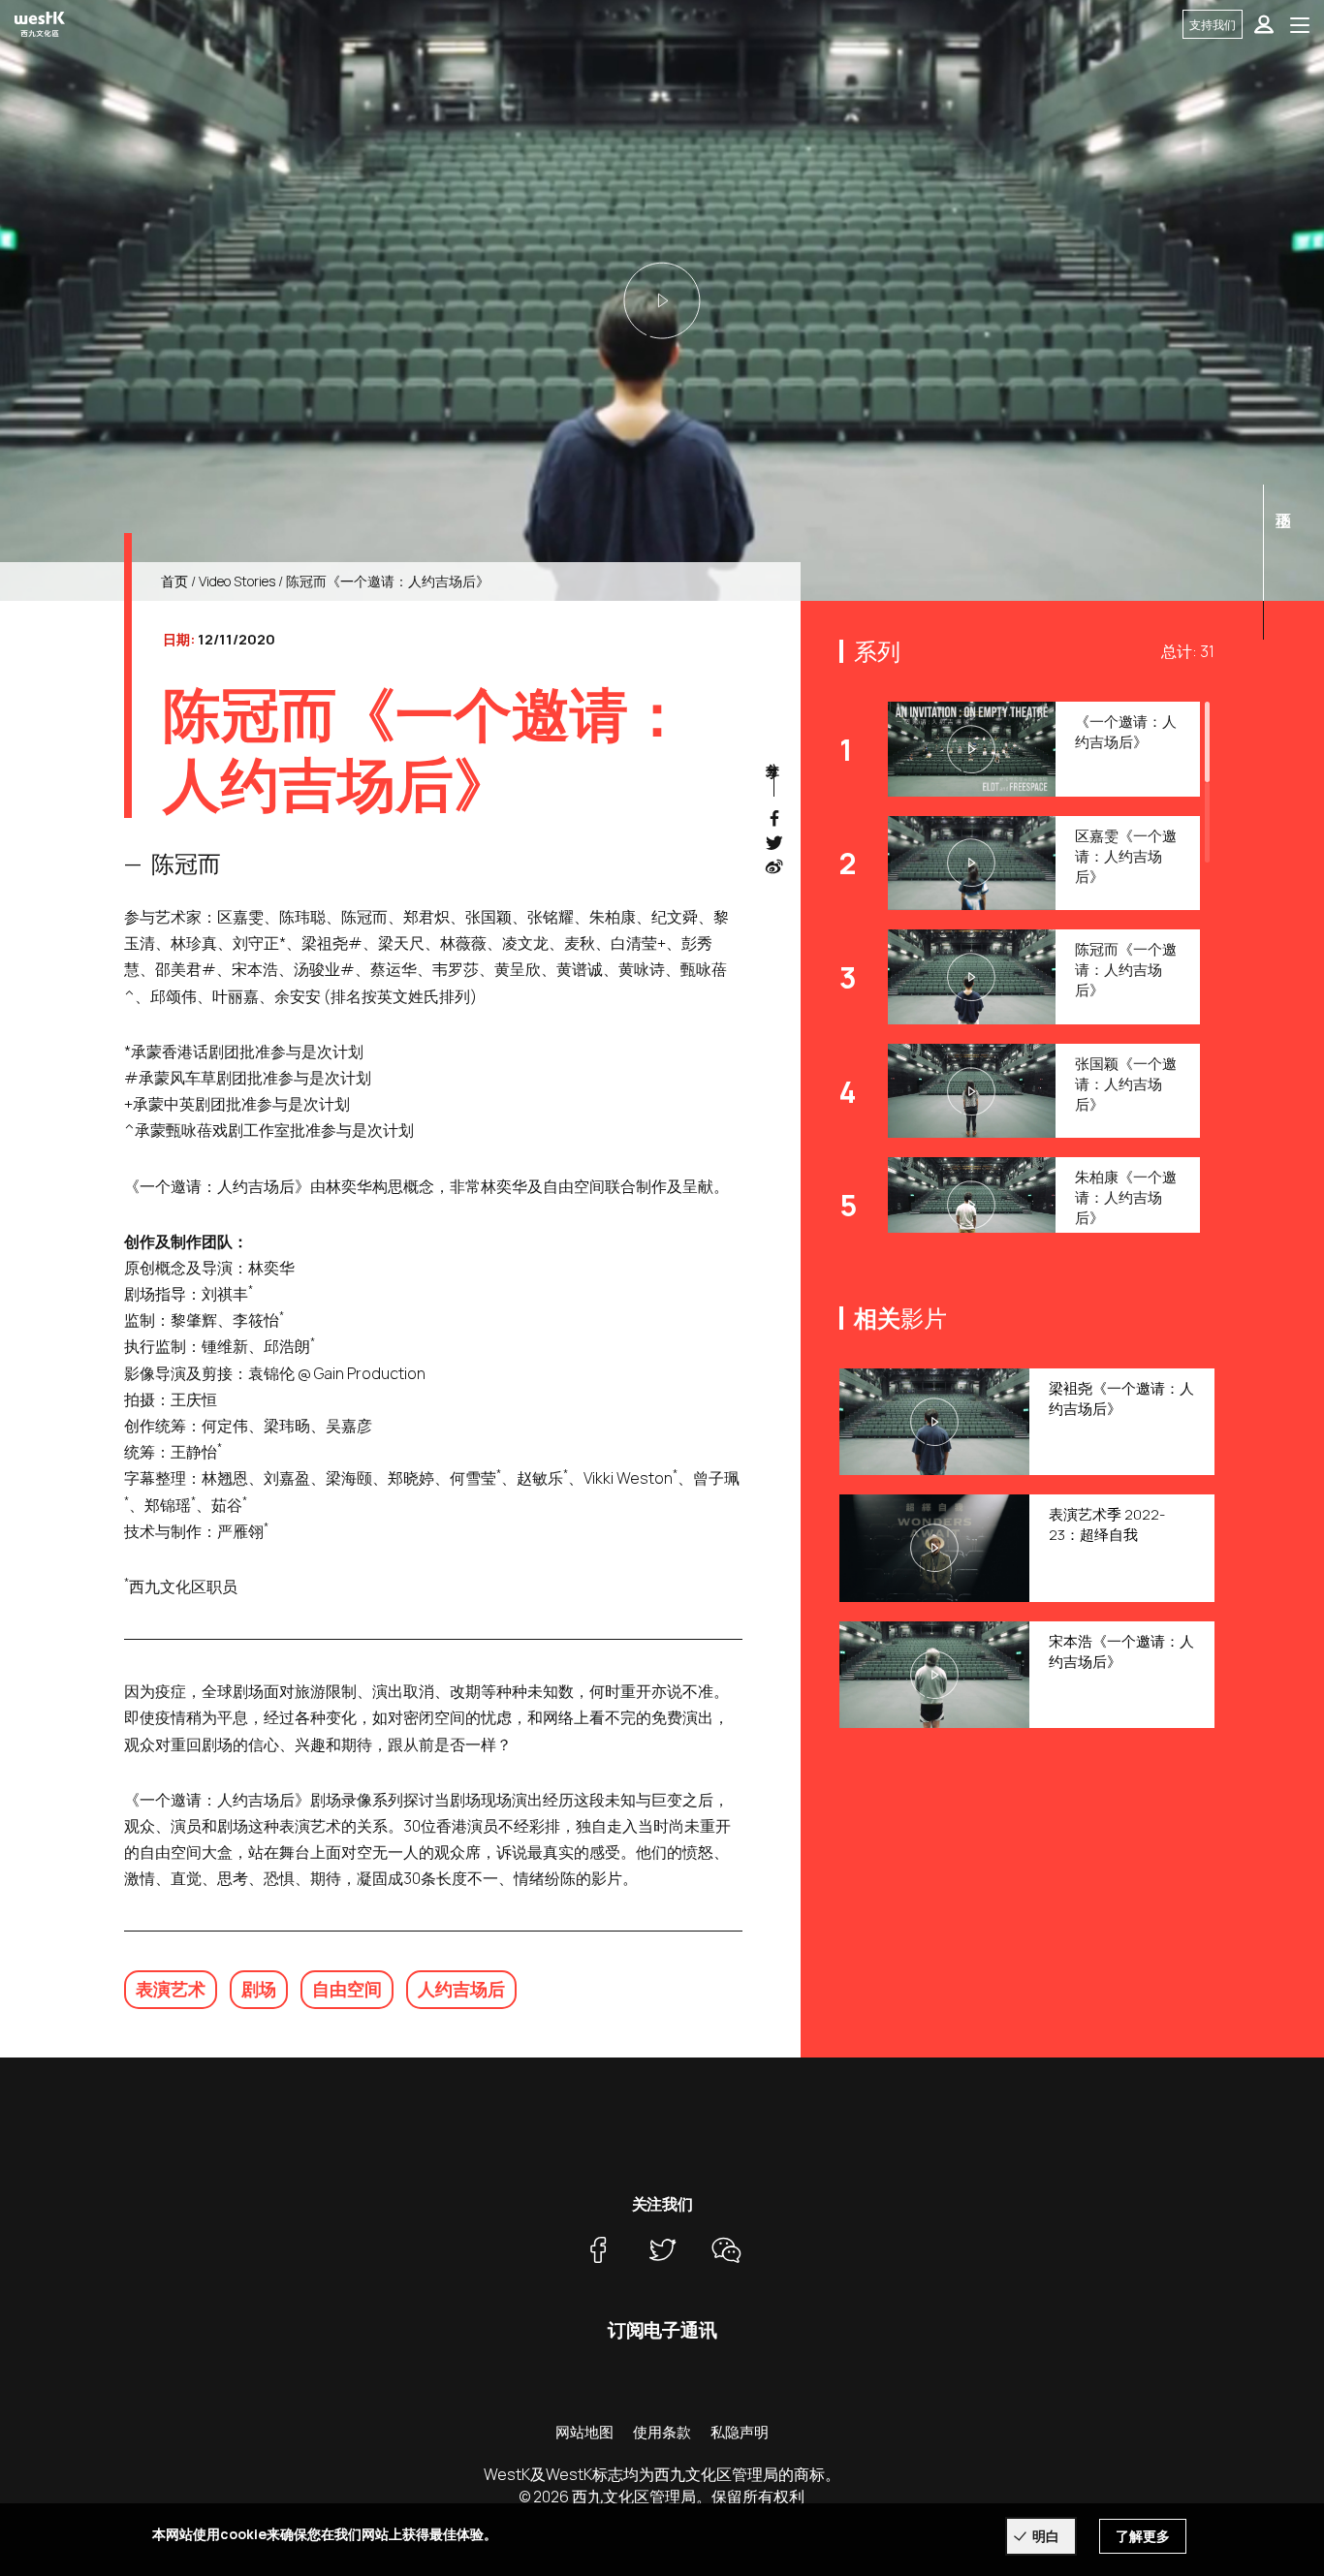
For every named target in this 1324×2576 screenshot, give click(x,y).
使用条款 (662, 2432)
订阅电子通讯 (662, 2330)
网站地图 (584, 2432)
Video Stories (237, 581)
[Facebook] (598, 2249)
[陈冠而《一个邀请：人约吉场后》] (662, 300)
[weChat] (726, 2249)
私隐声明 (740, 2432)
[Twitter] (662, 2249)
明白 (1046, 2536)
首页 (174, 581)
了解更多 (1143, 2536)
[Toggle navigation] (1300, 24)
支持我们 (1213, 25)
